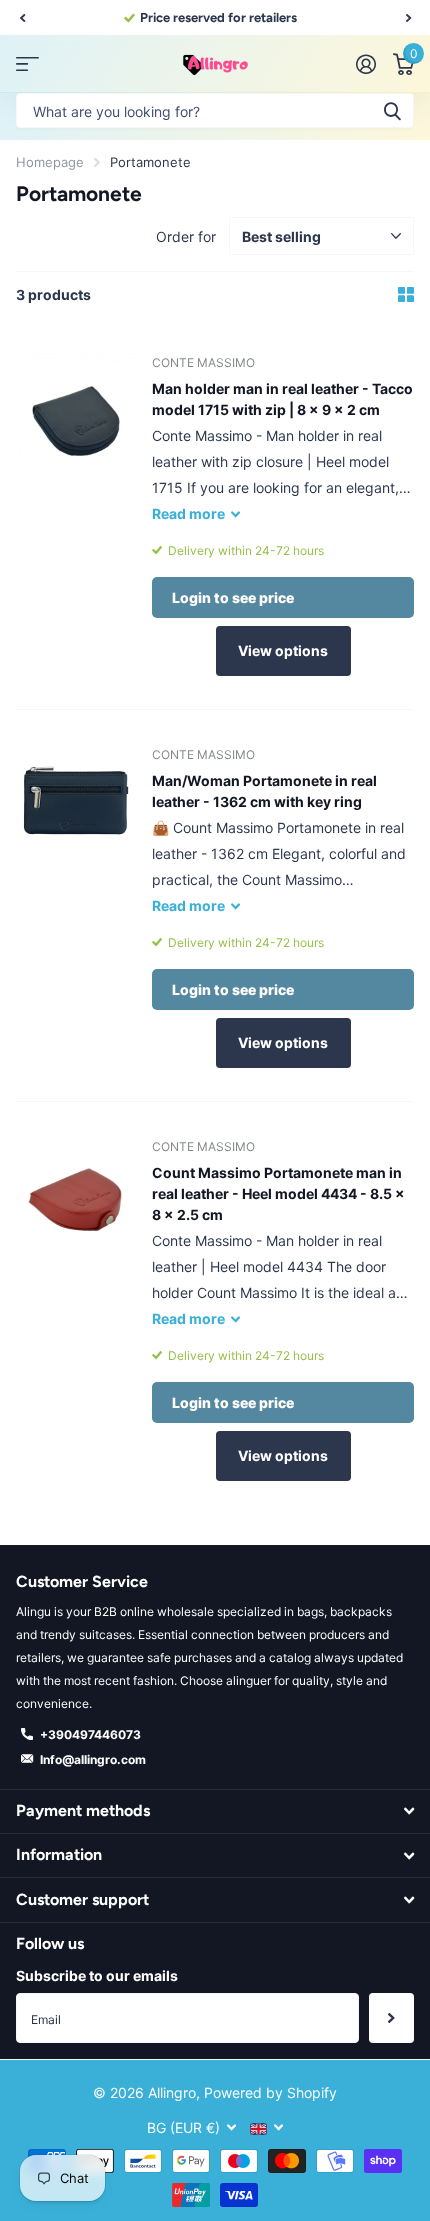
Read (188, 513)
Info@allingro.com (93, 1759)
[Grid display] (406, 295)
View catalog (27, 64)
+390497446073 (90, 1734)
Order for (186, 236)
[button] (22, 18)
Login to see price (233, 597)
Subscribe (391, 2018)
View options (283, 650)
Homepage (50, 162)
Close (215, 1811)
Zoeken (392, 110)
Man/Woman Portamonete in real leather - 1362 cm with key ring (264, 791)
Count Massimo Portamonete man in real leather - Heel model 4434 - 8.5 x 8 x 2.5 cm (278, 1193)
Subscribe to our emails (97, 1975)
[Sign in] (365, 64)
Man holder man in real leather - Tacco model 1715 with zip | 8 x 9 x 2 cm (282, 399)
